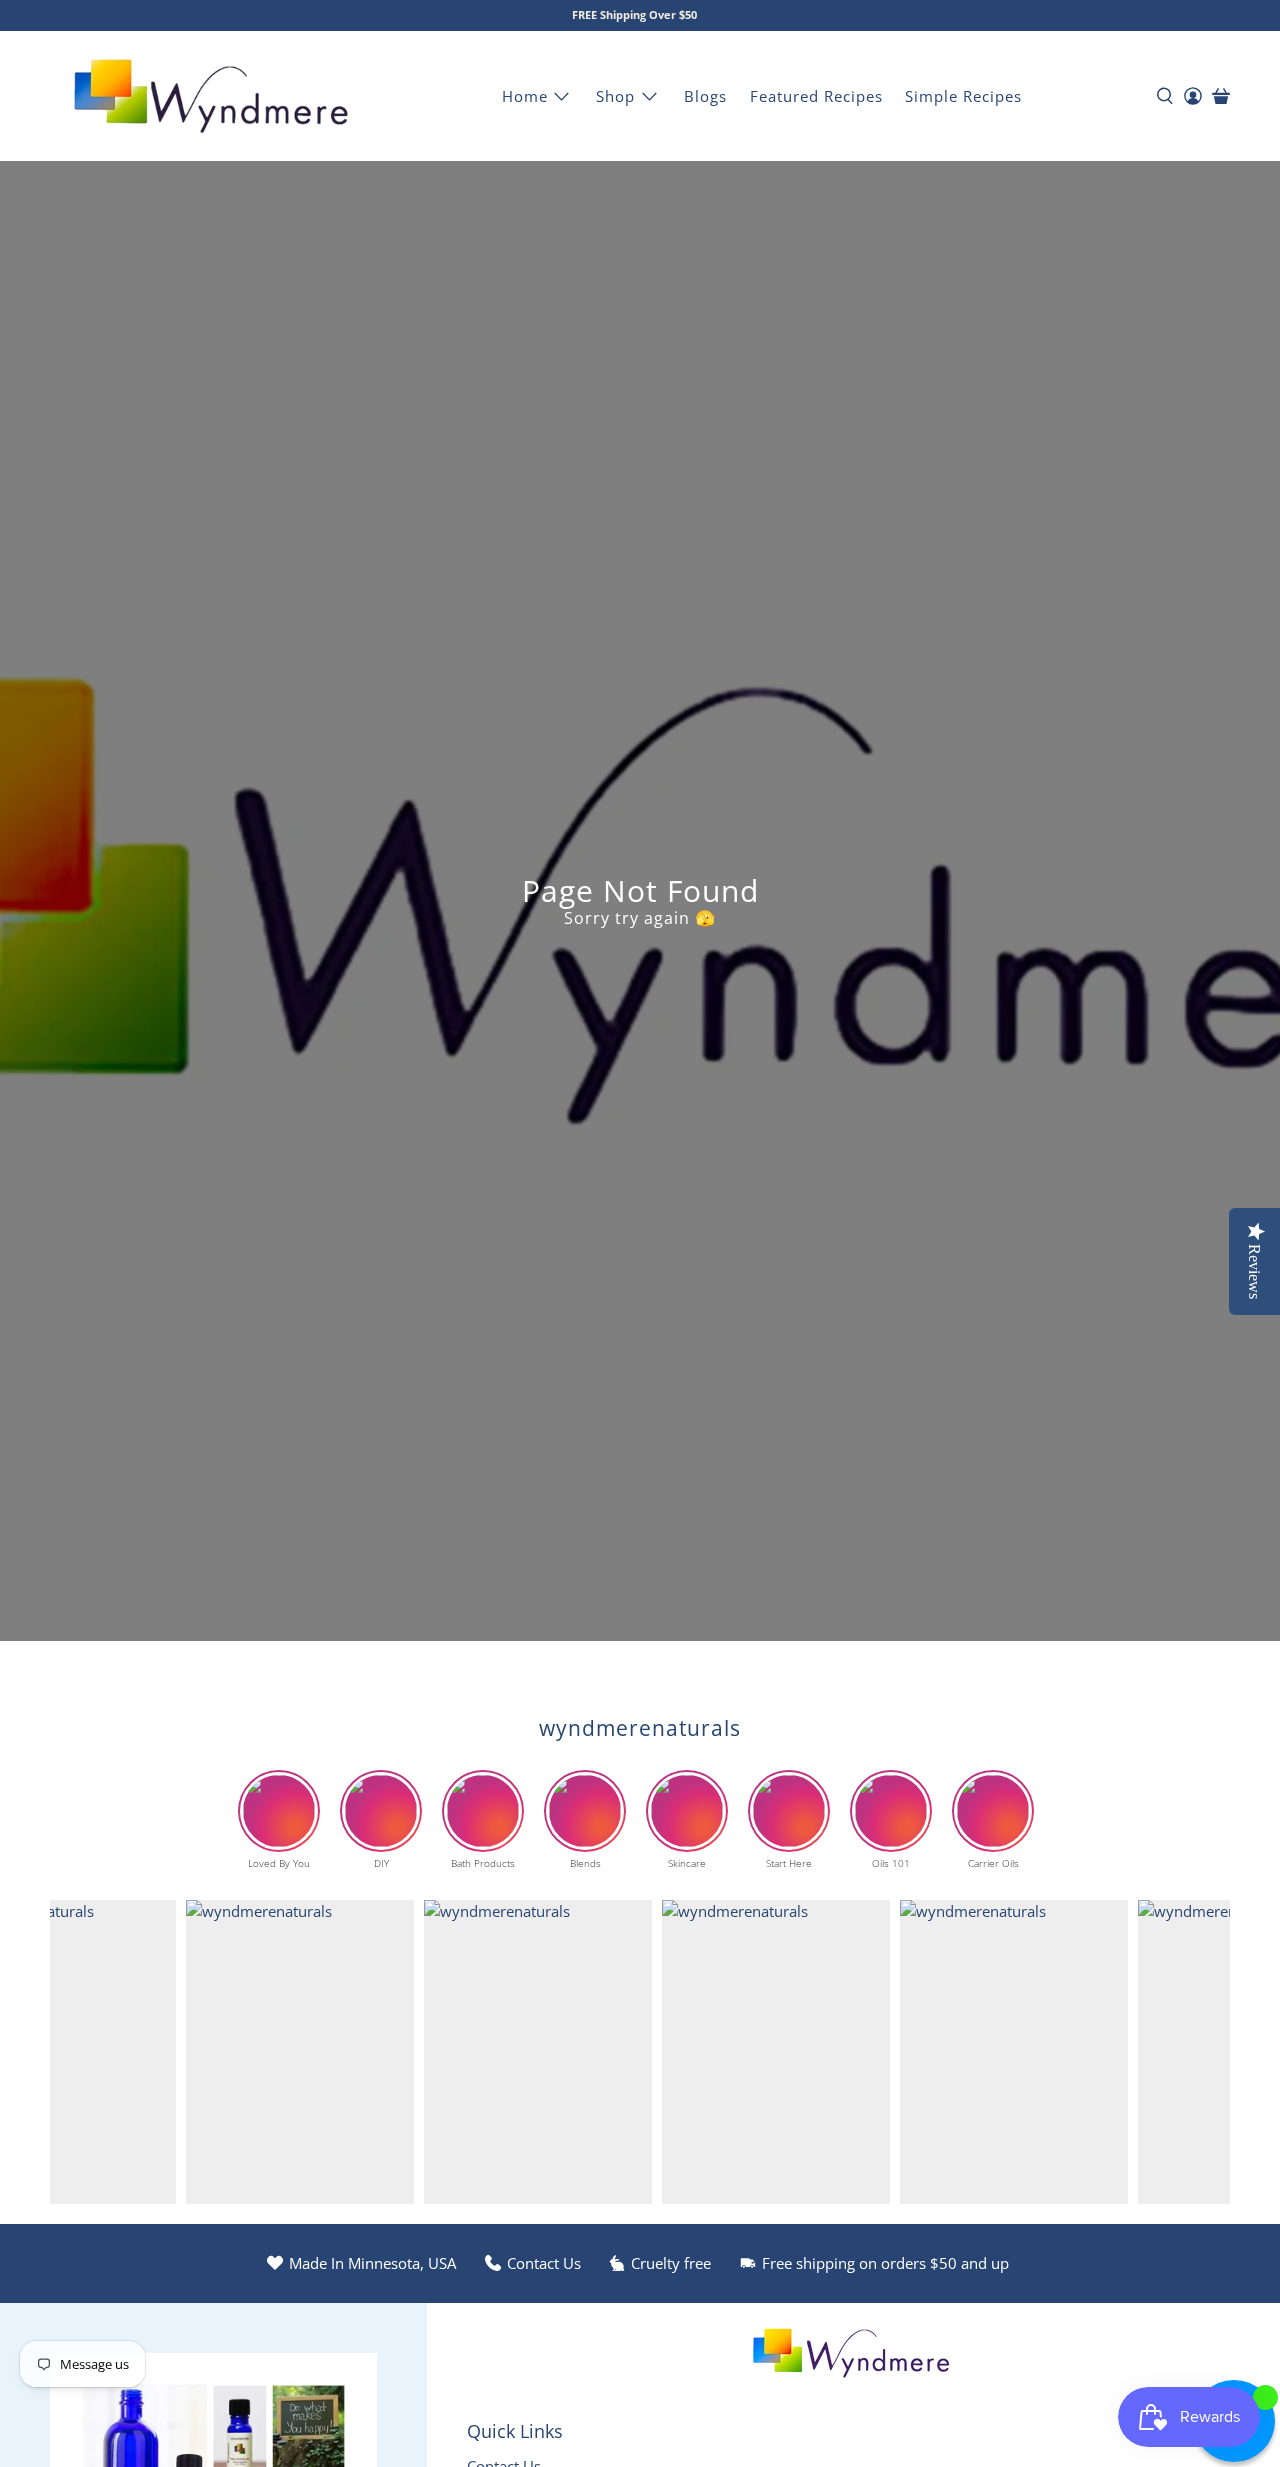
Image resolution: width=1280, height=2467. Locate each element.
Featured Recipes (816, 96)
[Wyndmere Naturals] (211, 96)
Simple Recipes (963, 96)
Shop (615, 96)
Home (525, 96)
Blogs (705, 96)
